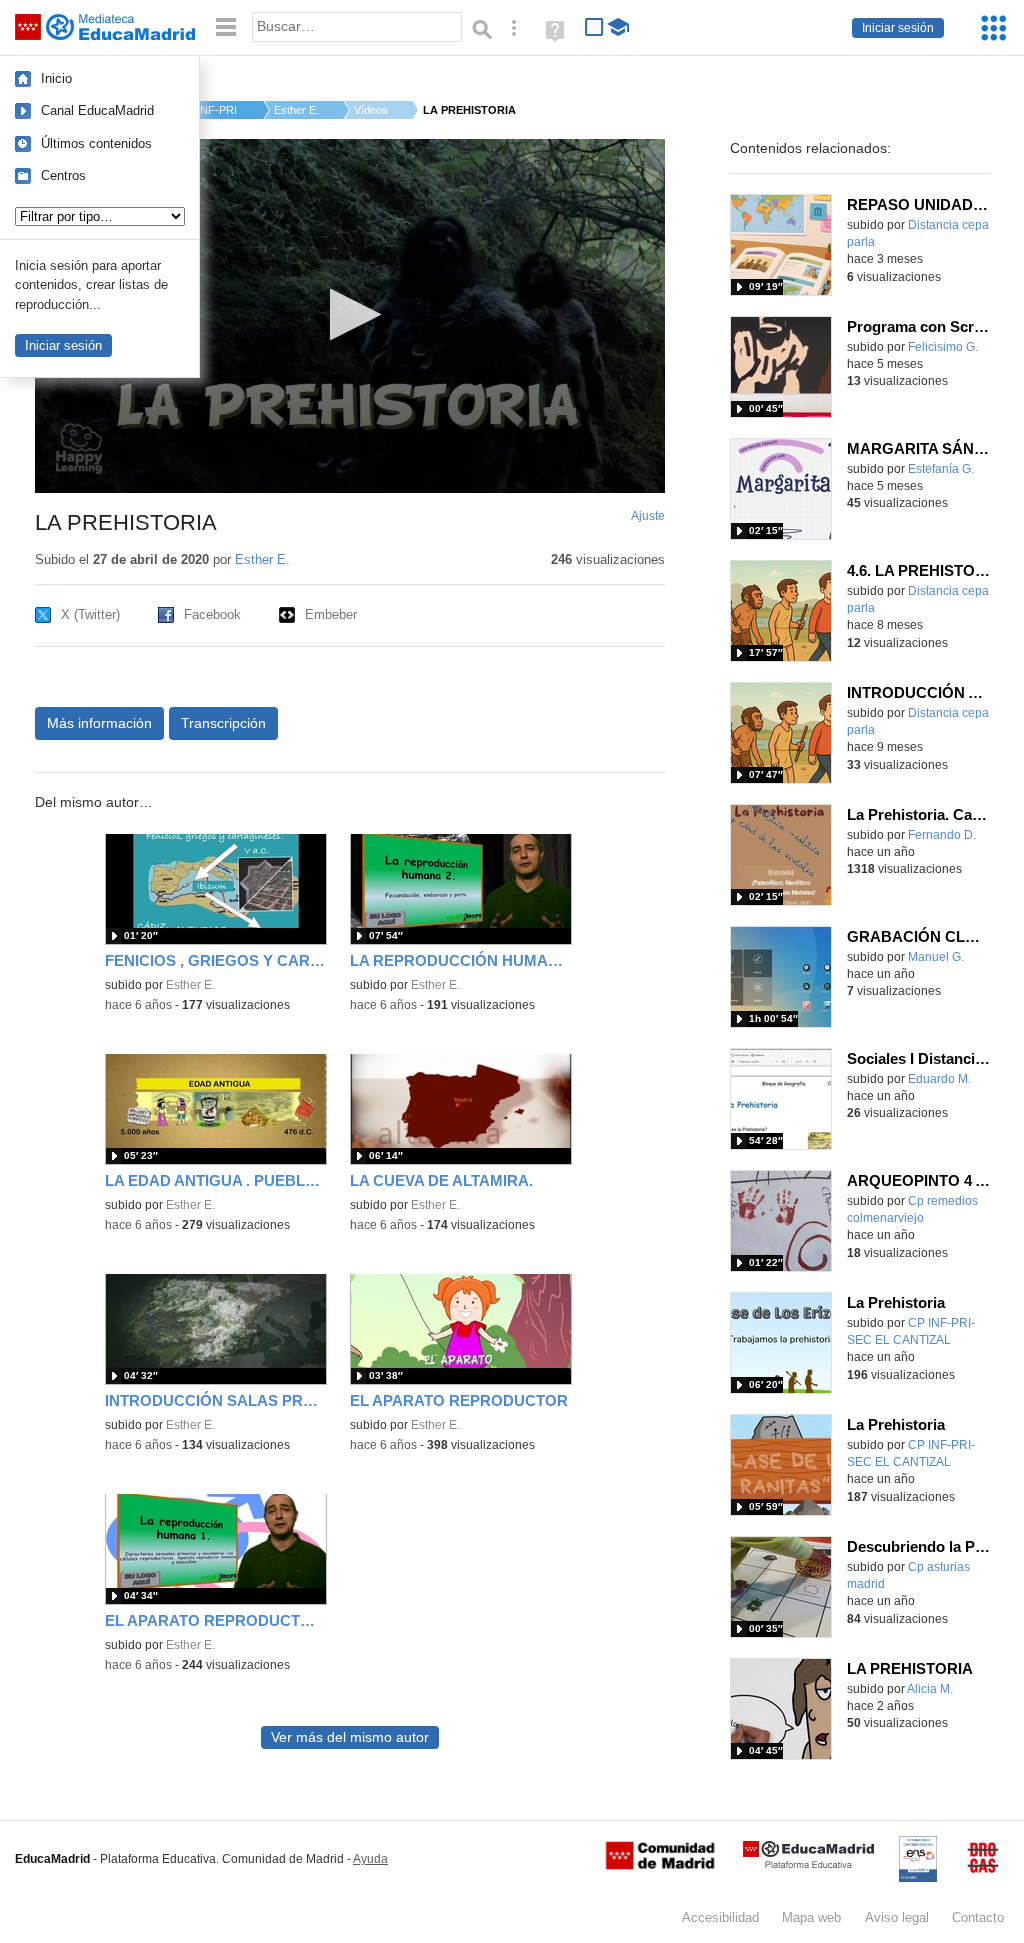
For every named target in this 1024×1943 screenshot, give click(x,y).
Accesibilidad (720, 1917)
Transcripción (223, 723)
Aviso (897, 1917)
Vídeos (371, 110)
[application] (350, 316)
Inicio (56, 78)
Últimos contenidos (96, 143)
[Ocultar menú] (226, 27)
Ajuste (648, 516)
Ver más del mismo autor (350, 1737)
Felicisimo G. (943, 347)
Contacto (978, 1917)
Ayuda (370, 1859)
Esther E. (296, 110)
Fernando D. (942, 835)
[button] (349, 314)
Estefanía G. (941, 469)
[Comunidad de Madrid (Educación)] (660, 1865)
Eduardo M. (939, 1079)
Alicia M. (930, 1689)
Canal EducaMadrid (97, 110)
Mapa (811, 1917)
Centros (63, 175)
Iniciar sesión (898, 28)
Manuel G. (936, 957)
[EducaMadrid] (808, 1864)
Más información (99, 723)
